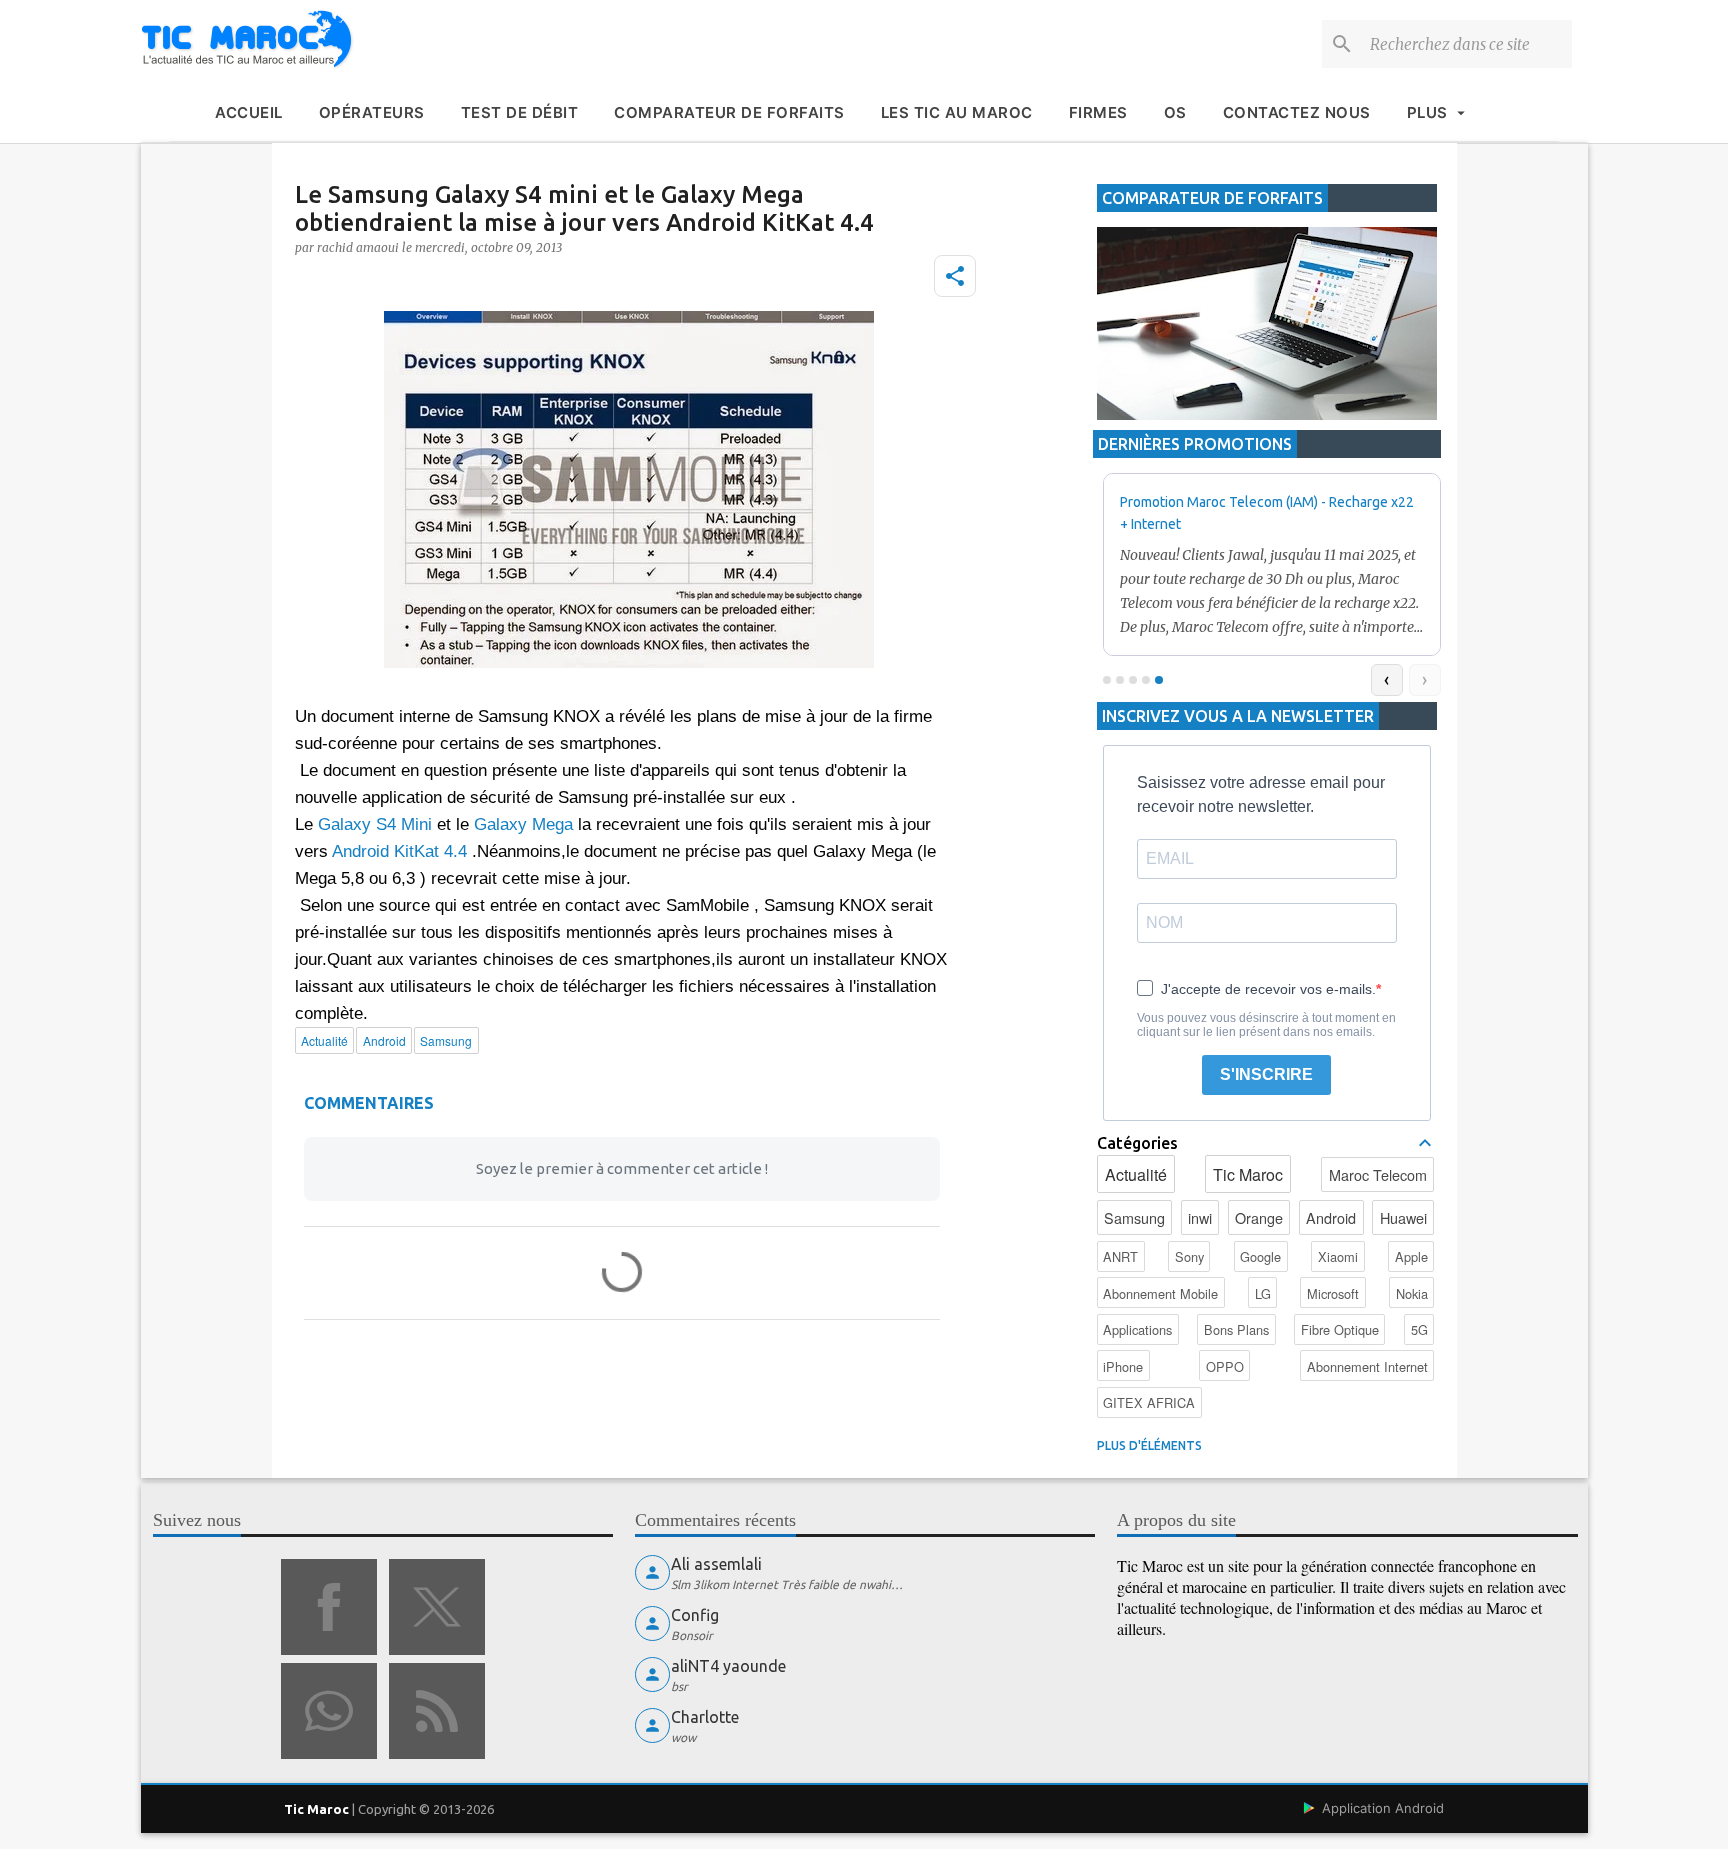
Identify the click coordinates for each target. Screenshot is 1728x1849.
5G (1419, 1329)
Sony (1189, 1256)
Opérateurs (372, 112)
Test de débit (520, 112)
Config (695, 1615)
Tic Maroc (1248, 1174)
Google (1260, 1256)
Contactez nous (1297, 112)
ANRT (1120, 1256)
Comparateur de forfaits (729, 112)
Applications (1137, 1329)
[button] (955, 276)
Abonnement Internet (1367, 1366)
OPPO (1225, 1366)
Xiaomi (1338, 1256)
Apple (1411, 1256)
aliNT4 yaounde (728, 1666)
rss (437, 1711)
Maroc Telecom (1378, 1174)
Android (1331, 1217)
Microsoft (1333, 1293)
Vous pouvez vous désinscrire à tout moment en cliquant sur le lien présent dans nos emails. (1266, 1025)
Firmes (1098, 112)
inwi (1200, 1217)
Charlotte (705, 1717)
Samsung (1134, 1217)
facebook (329, 1607)
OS (1175, 112)
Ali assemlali (716, 1564)
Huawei (1403, 1217)
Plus (1427, 112)
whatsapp (329, 1711)
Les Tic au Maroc (957, 112)
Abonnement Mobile (1160, 1293)
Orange (1259, 1217)
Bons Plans (1236, 1329)
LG (1263, 1293)
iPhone (1123, 1366)
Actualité (1136, 1174)
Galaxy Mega (523, 824)
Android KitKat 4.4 (399, 851)
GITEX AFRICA (1149, 1402)
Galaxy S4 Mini (375, 824)
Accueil (249, 112)
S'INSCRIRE (1266, 1074)
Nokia (1412, 1293)
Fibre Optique (1340, 1329)
